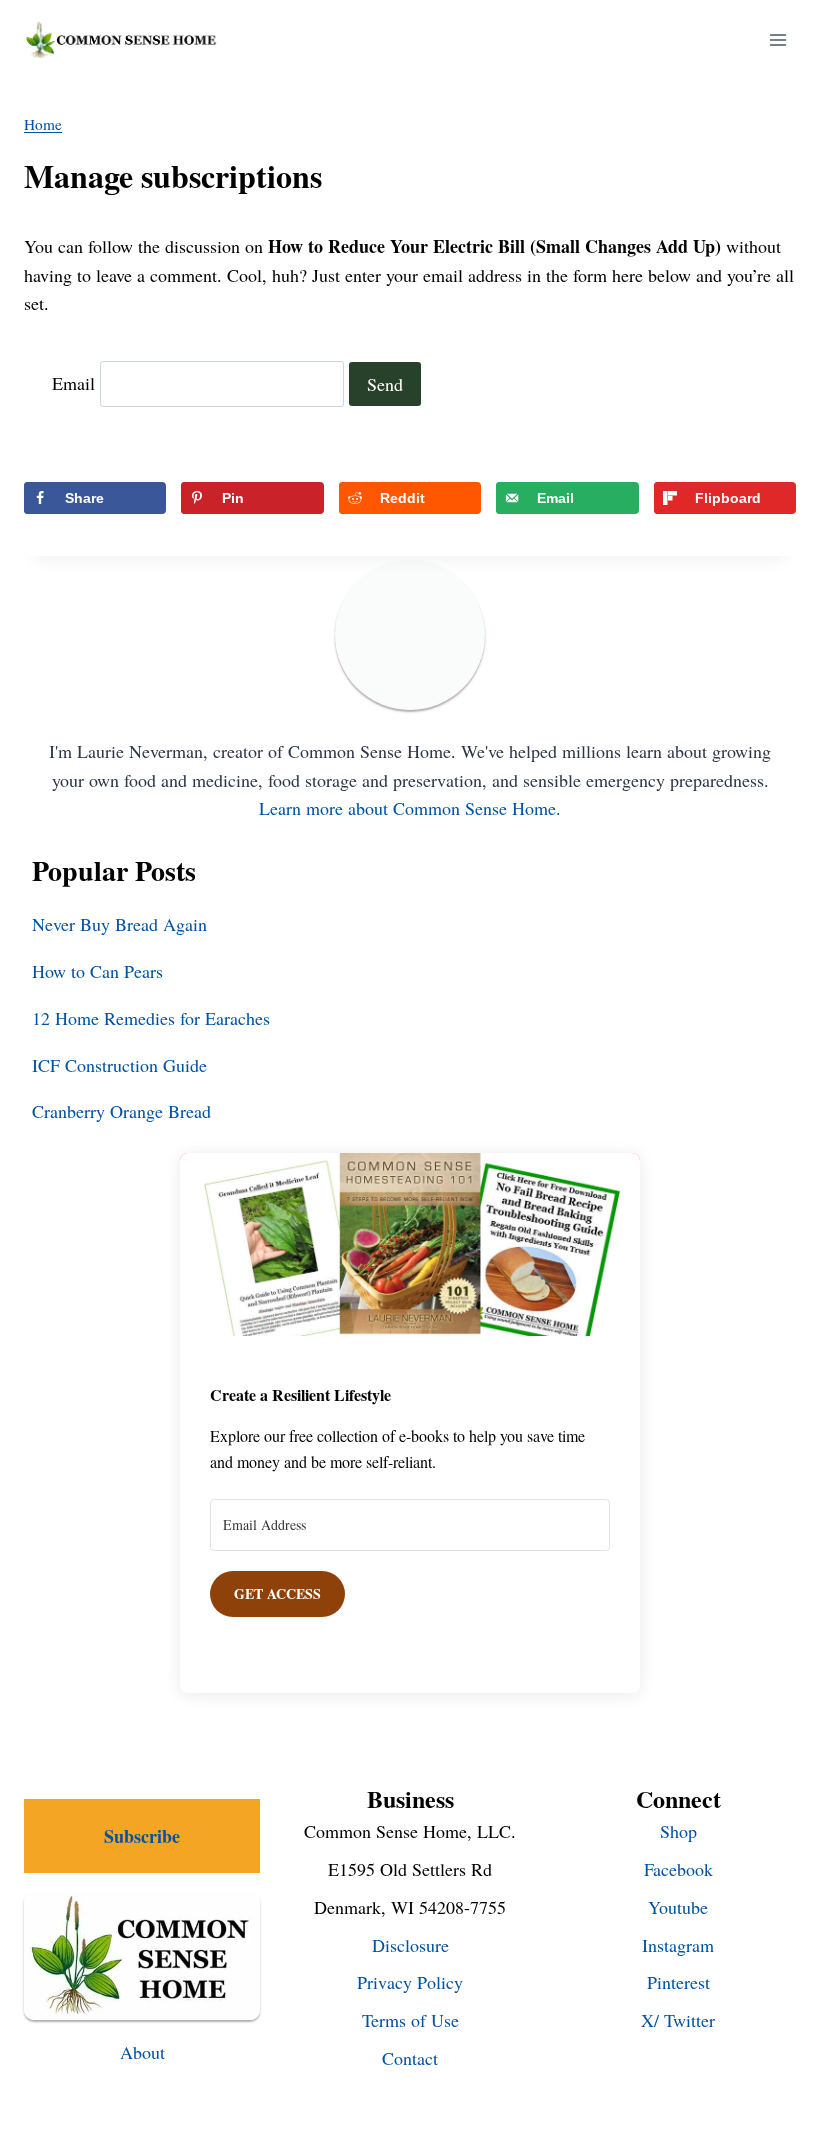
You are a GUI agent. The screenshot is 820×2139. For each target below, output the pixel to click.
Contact (410, 2058)
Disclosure (410, 1945)
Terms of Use (410, 2020)
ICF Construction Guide (119, 1065)
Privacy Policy (410, 1982)
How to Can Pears (97, 971)
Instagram (678, 1945)
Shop (678, 1831)
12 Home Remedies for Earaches (151, 1018)
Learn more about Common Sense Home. (410, 808)
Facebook (678, 1869)
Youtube (678, 1907)
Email (73, 384)
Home (43, 124)
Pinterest (678, 1982)
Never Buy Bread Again (119, 924)
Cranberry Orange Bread (121, 1111)
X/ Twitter (678, 2020)
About (142, 2052)
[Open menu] (777, 39)
